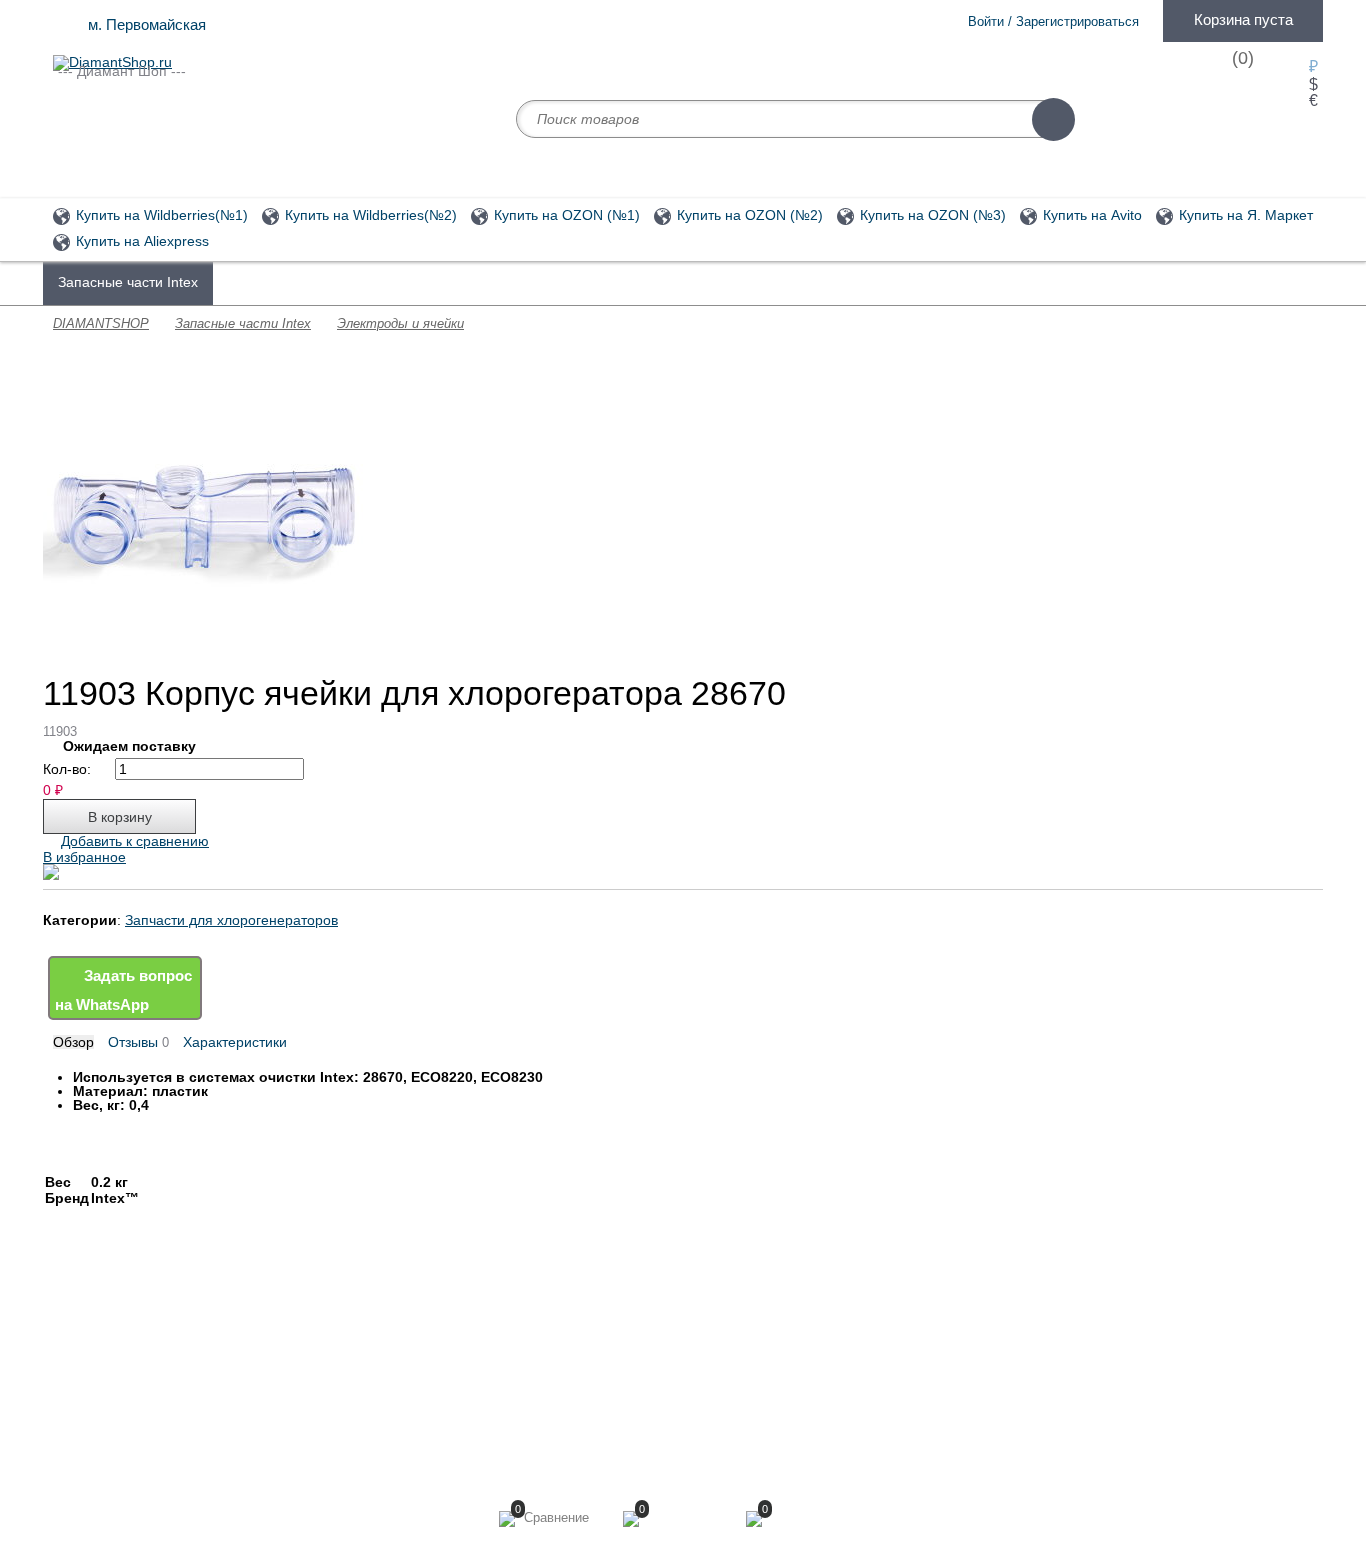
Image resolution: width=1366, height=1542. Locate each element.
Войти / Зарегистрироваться (1053, 21)
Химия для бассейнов (300, 282)
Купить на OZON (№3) (931, 215)
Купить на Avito (1090, 215)
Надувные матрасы (673, 282)
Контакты (81, 1416)
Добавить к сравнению (135, 841)
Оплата (75, 1372)
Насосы (792, 282)
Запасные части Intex (128, 282)
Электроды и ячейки (400, 323)
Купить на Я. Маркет (1244, 215)
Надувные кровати (349, 1394)
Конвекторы (328, 1416)
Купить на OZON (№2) (748, 215)
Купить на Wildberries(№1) (160, 215)
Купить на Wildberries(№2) (369, 215)
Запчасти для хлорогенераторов (231, 920)
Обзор (73, 1042)
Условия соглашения (115, 1394)
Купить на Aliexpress (140, 241)
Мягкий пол (326, 1350)
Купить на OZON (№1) (565, 215)
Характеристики (235, 1042)
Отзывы (138, 1042)
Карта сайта (568, 1366)
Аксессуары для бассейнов (491, 282)
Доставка (81, 1350)
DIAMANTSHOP (101, 323)
